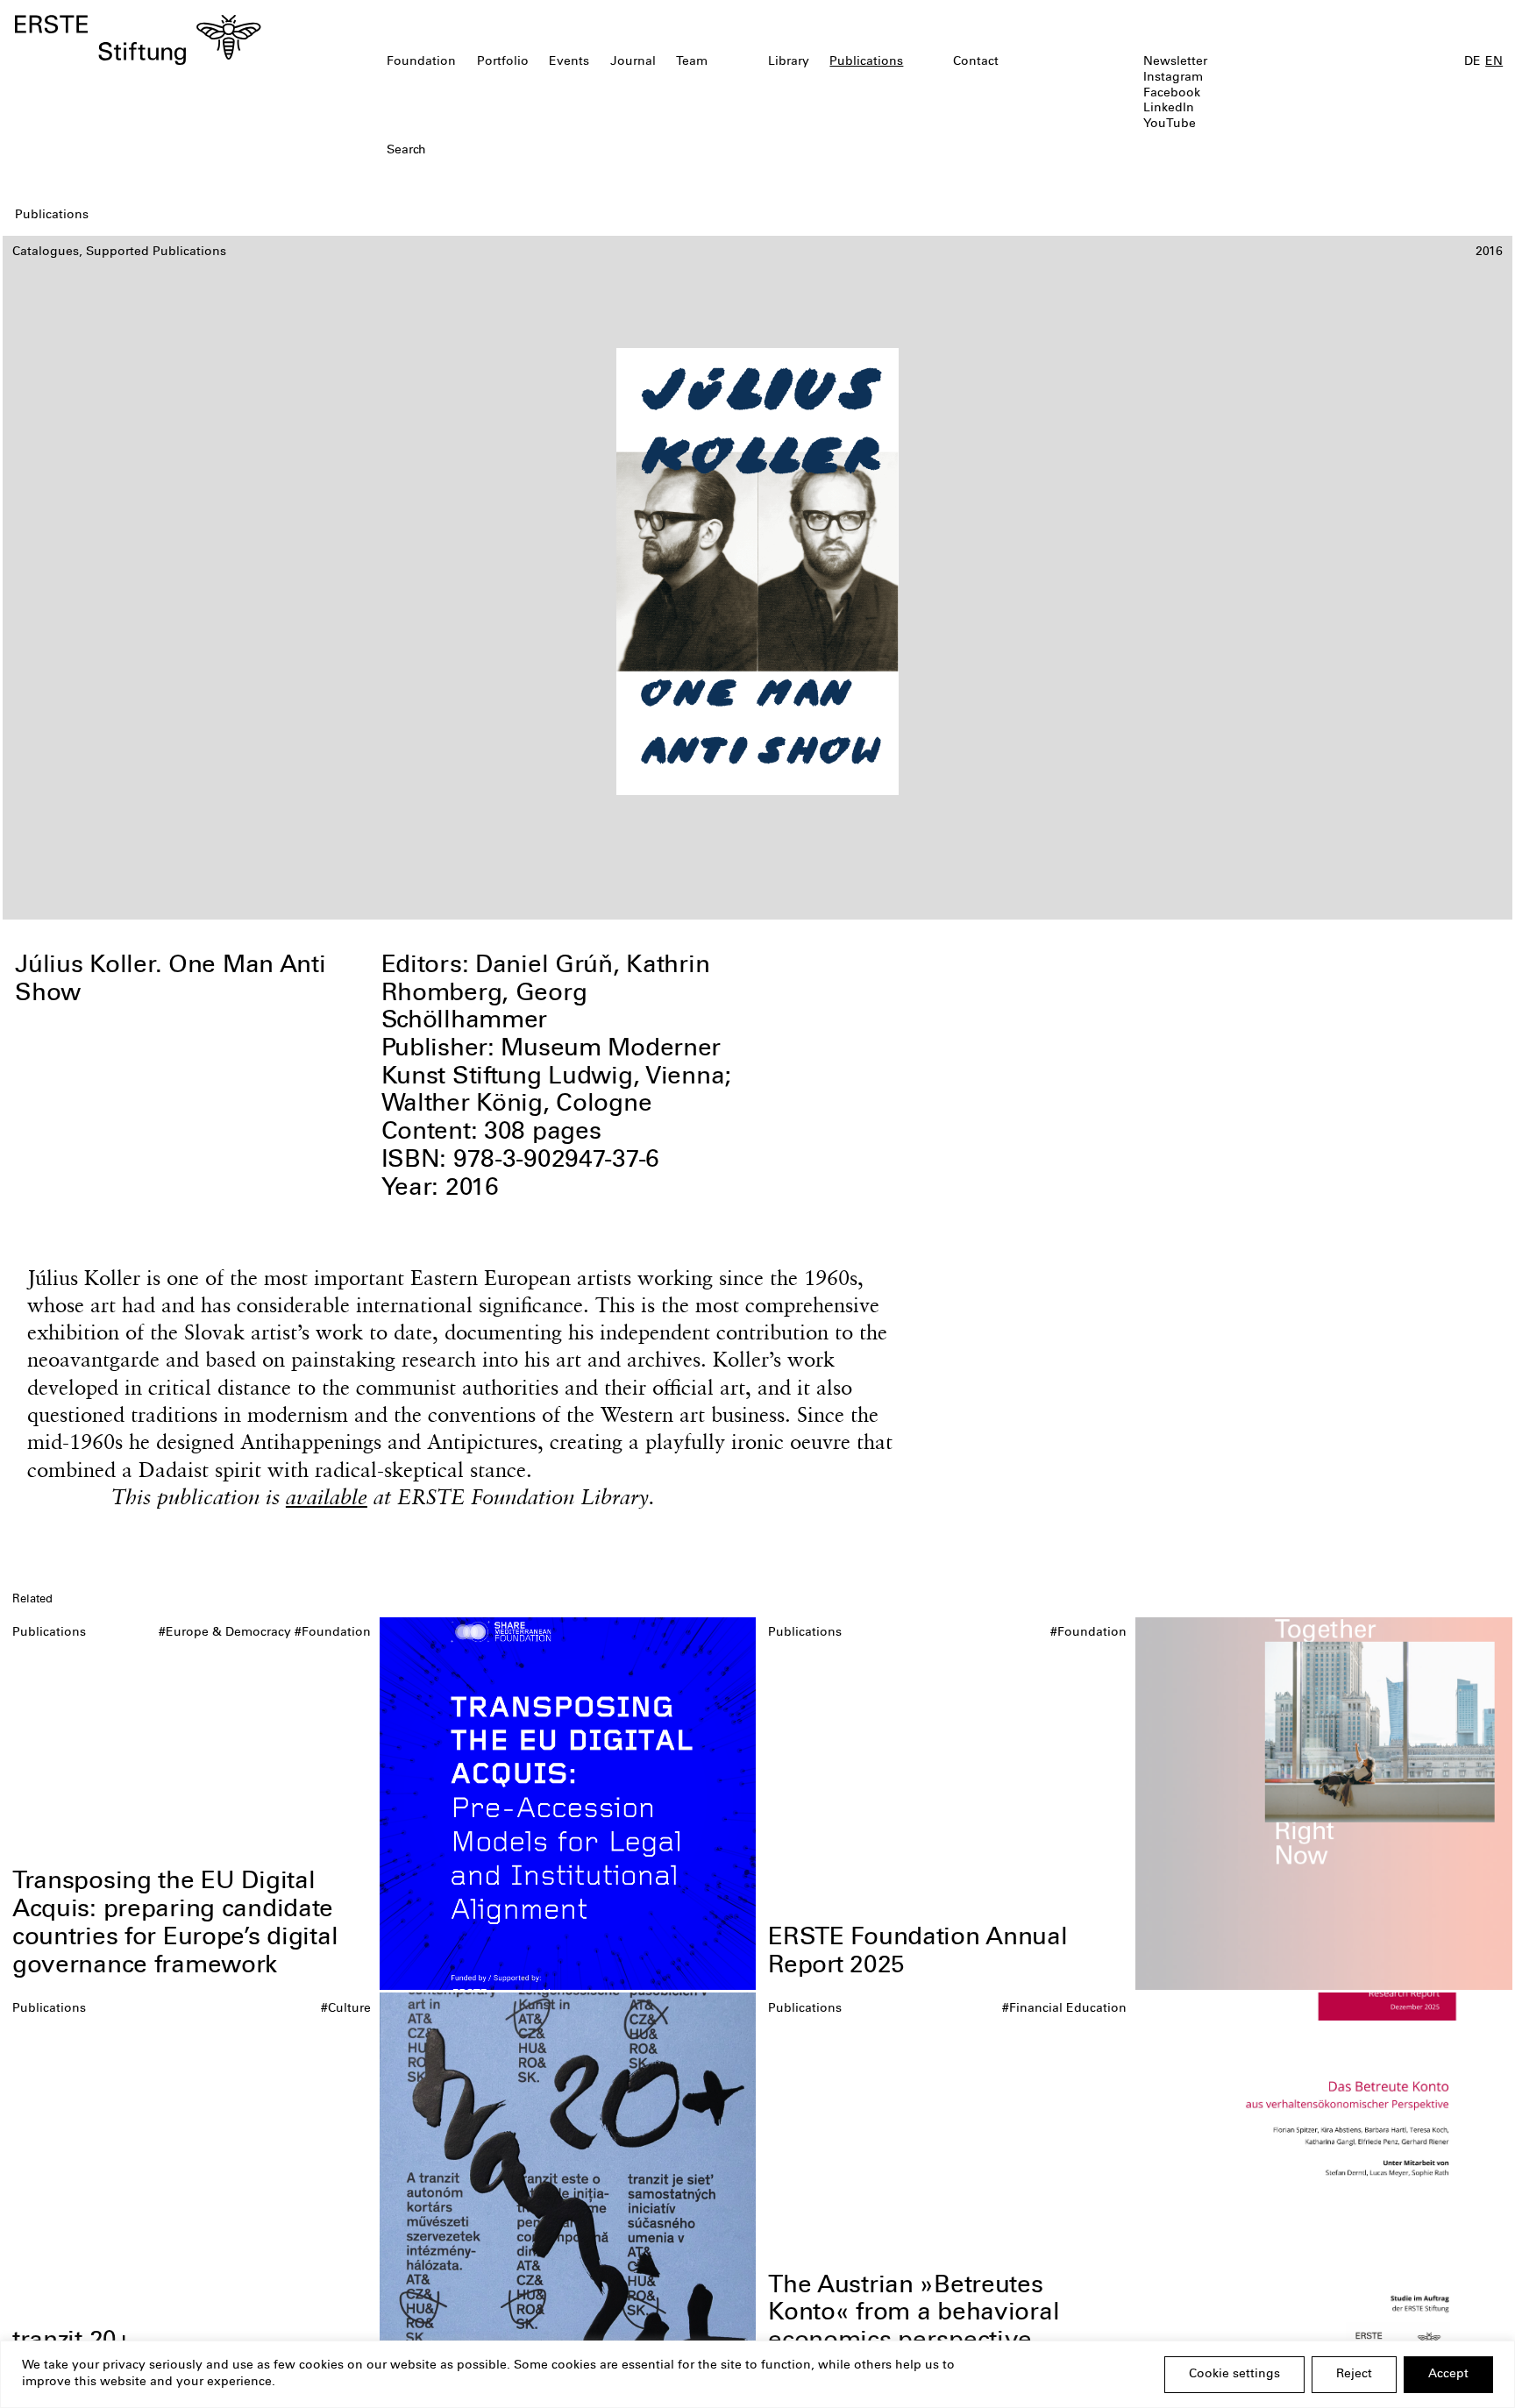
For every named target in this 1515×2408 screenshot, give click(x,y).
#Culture (346, 2009)
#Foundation (333, 1633)
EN (1494, 62)
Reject (1354, 2375)
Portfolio (503, 62)
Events (569, 62)
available (327, 1496)
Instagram (1173, 78)
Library (789, 62)
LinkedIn (1169, 109)
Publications (866, 62)
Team (692, 62)
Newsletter (1175, 62)
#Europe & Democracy (225, 1633)
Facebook (1172, 94)
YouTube (1170, 124)
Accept (1448, 2375)
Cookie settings (1234, 2375)
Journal (633, 62)
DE (1472, 62)
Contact (976, 62)
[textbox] (637, 152)
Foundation (421, 62)
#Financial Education (1064, 2009)
